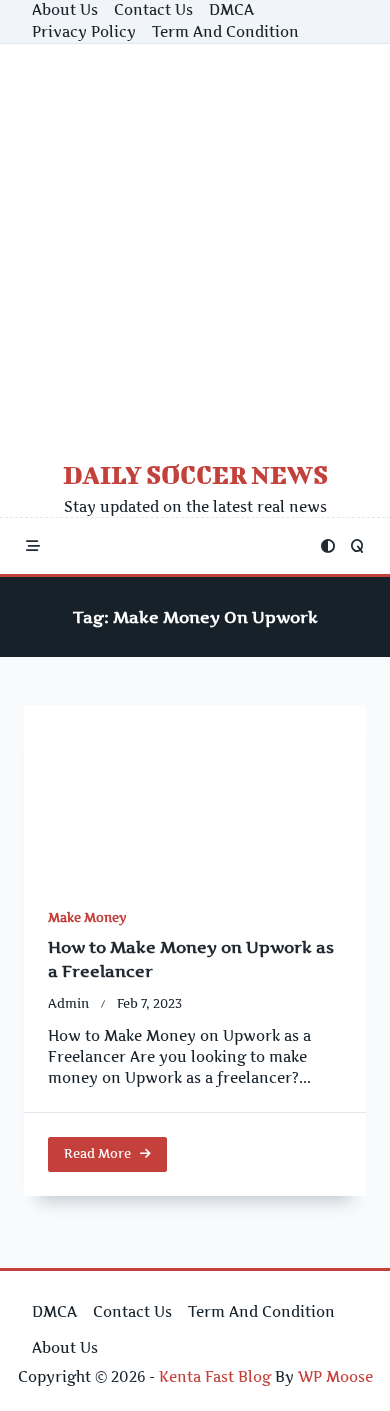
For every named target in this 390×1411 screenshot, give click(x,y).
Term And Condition (225, 32)
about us (65, 10)
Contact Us (153, 10)
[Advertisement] (195, 249)
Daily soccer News (195, 474)
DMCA (231, 10)
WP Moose (335, 1377)
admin (68, 1003)
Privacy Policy (84, 32)
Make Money (87, 917)
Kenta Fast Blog (215, 1377)
